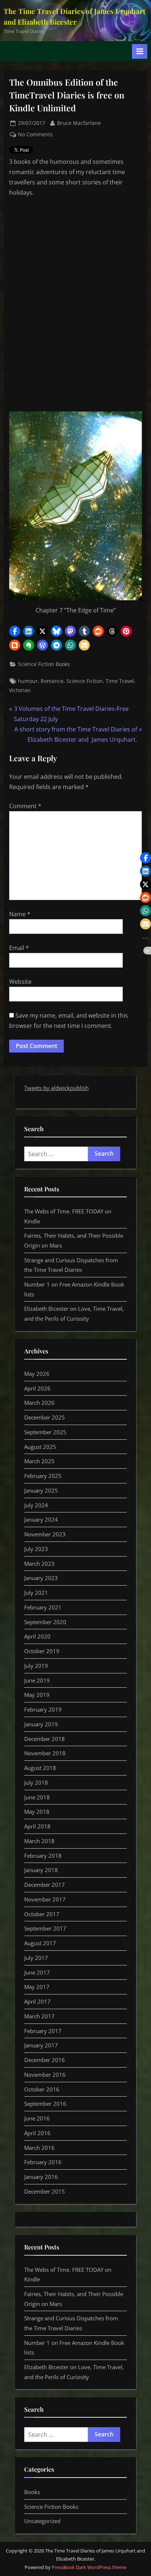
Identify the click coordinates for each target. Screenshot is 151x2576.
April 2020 (37, 1636)
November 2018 (45, 1753)
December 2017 (45, 1885)
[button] (15, 631)
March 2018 (39, 1841)
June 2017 (37, 1972)
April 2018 (37, 1826)
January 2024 (41, 1519)
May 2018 (37, 1812)
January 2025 (41, 1490)
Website (20, 982)
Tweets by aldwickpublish (56, 1088)
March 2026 (39, 1403)
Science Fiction (84, 681)
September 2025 (45, 1432)
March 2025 (39, 1461)
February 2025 (43, 1476)
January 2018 (41, 1870)
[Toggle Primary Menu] (140, 51)
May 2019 (37, 1695)
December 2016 (45, 2060)
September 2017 (45, 1928)
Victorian (20, 690)
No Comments (35, 135)
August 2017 (40, 1943)
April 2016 (37, 2133)
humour (28, 681)
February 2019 (43, 1709)
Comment (25, 806)
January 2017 (41, 2045)
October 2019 (42, 1651)
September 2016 (45, 2104)
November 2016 (45, 2075)
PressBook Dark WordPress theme (89, 2567)
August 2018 (40, 1768)
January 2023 (41, 1578)
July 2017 (36, 1958)
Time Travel (120, 681)
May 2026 (37, 1374)
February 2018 (43, 1856)
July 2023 (36, 1549)
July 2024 (36, 1505)
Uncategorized (42, 2521)
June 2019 (37, 1680)
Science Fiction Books (44, 664)
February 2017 (43, 2031)
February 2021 (43, 1607)
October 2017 (42, 1914)
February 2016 (43, 2162)
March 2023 (39, 1564)
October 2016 (42, 2089)
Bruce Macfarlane (79, 123)
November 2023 (45, 1534)
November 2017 (45, 1899)
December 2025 (45, 1417)
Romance (52, 681)
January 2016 (41, 2177)
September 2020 (45, 1622)
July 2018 (36, 1782)
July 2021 (36, 1593)
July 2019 (36, 1666)
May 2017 (37, 1987)
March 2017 (39, 2016)
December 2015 (45, 2191)
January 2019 (41, 1724)
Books (32, 2492)
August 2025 (40, 1447)
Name (20, 914)
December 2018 (45, 1739)
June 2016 (37, 2118)
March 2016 (39, 2148)
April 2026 (37, 1388)
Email (19, 948)
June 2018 (37, 1797)
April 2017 (37, 2001)
